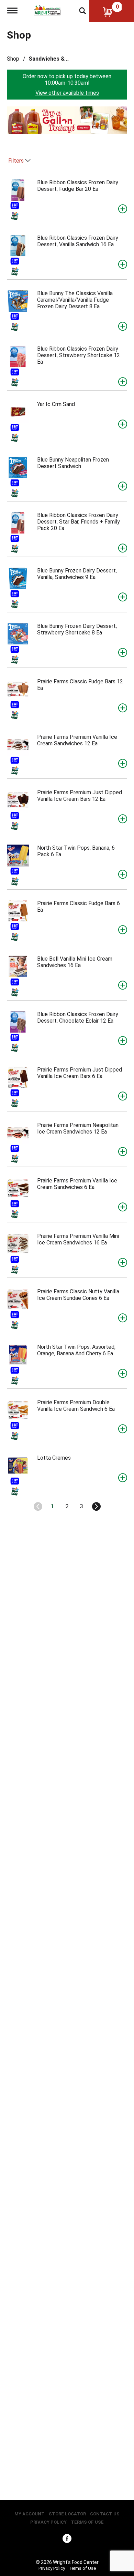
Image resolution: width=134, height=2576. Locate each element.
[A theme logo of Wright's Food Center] (47, 10)
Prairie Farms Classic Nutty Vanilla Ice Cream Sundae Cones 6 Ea (78, 1295)
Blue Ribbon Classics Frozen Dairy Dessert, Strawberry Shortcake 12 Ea (79, 355)
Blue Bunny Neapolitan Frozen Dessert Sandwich (73, 463)
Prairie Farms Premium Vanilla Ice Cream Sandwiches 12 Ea (77, 740)
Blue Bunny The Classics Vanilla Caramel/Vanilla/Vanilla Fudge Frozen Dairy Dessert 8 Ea (75, 300)
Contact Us (105, 2514)
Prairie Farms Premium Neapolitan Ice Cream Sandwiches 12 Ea (78, 1128)
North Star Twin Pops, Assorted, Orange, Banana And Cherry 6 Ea (76, 1350)
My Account (30, 2514)
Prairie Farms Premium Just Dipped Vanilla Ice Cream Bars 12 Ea (80, 796)
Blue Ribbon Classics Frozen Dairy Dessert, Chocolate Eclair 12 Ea (78, 1017)
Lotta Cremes (54, 1458)
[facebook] (67, 2540)
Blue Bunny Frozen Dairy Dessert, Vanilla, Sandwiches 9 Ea (77, 574)
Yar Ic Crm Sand (56, 404)
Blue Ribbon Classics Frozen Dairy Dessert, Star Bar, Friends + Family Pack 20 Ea (79, 522)
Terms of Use (87, 2522)
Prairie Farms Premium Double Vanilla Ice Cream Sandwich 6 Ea (76, 1406)
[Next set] (96, 1507)
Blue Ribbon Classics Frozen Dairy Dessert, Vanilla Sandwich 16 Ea (78, 241)
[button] (67, 120)
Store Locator (67, 2514)
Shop (13, 59)
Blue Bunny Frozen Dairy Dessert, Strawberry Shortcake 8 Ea (77, 629)
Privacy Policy (48, 2522)
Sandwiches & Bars (53, 59)
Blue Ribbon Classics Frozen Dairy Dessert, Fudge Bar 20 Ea (78, 186)
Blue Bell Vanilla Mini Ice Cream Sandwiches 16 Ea (75, 962)
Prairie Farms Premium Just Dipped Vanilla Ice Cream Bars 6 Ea (80, 1073)
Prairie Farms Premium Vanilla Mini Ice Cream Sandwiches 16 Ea (78, 1239)
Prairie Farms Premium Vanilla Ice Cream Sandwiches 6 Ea (77, 1184)
